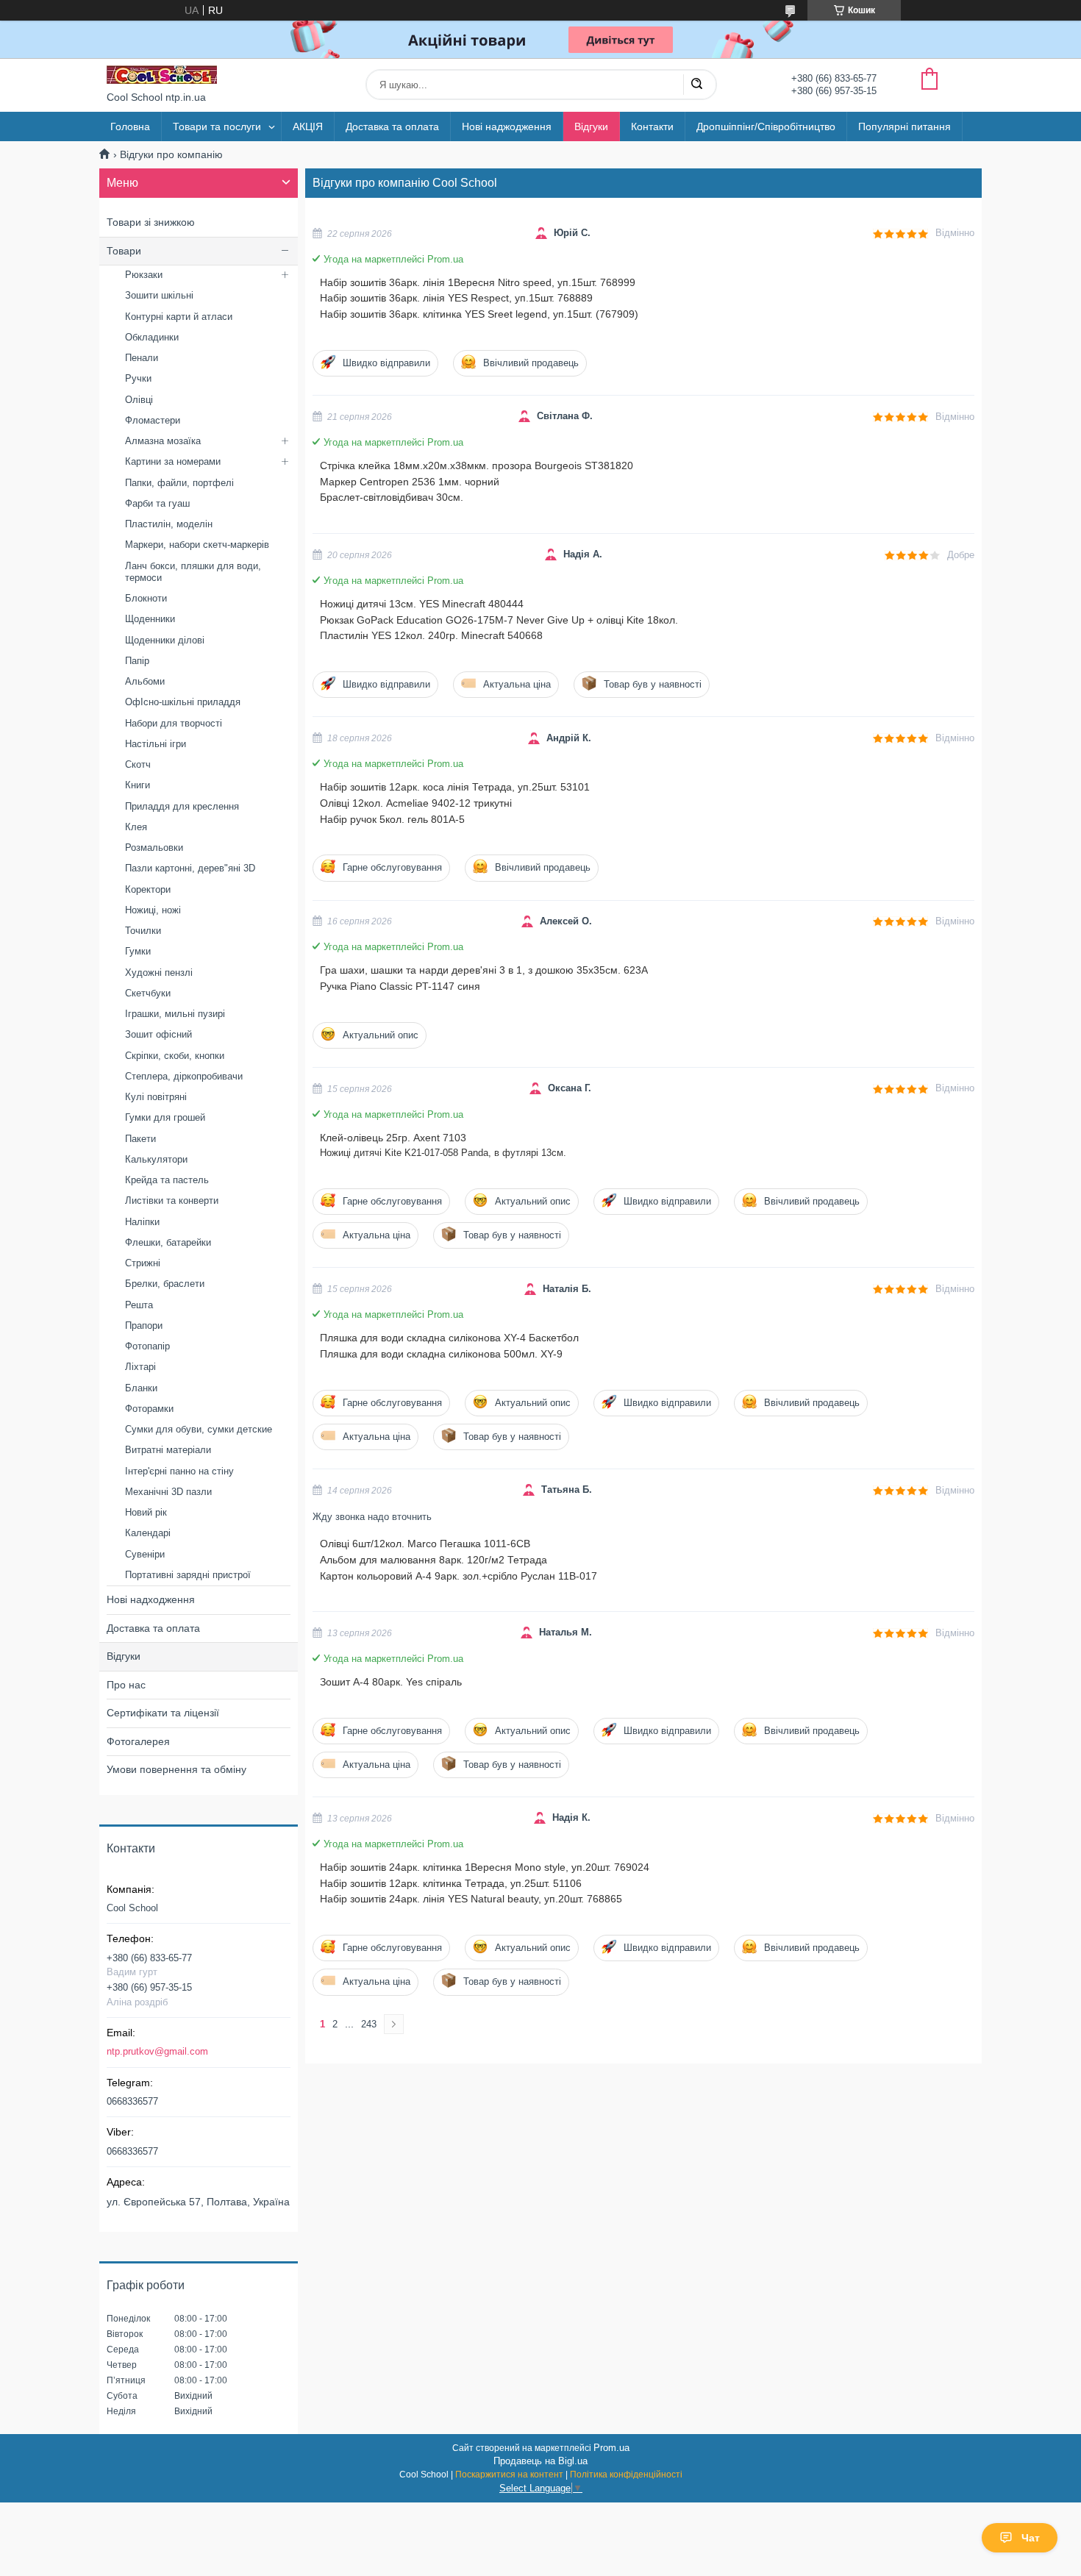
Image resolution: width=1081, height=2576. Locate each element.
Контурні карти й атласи (179, 317)
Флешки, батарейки (168, 1242)
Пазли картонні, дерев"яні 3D (190, 868)
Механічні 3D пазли (168, 1492)
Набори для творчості (174, 723)
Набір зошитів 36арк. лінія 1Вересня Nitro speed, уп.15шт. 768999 (478, 282)
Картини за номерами (173, 461)
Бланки (141, 1388)
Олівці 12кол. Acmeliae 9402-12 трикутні (416, 803)
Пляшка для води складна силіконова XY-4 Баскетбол (449, 1338)
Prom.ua (611, 2448)
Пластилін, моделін (169, 524)
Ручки (138, 378)
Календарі (148, 1533)
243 (369, 2024)
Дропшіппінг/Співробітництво (766, 126)
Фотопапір (147, 1346)
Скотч (138, 764)
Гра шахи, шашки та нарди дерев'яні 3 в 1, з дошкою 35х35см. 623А (484, 970)
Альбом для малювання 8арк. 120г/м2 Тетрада (434, 1560)
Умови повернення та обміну (176, 1769)
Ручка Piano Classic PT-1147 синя (400, 986)
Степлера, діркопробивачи (184, 1076)
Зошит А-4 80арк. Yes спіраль (391, 1682)
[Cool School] (162, 75)
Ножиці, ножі (153, 910)
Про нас (126, 1685)
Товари (124, 251)
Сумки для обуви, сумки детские (199, 1429)
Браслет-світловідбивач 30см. (392, 497)
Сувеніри (145, 1554)
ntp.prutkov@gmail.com (157, 2051)
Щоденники (150, 619)
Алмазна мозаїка (163, 441)
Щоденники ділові (165, 640)
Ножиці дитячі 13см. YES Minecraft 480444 (422, 604)
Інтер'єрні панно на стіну (179, 1471)
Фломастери (153, 420)
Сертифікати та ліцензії (163, 1713)
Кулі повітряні (156, 1097)
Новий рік (146, 1512)
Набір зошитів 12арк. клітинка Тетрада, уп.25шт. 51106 (451, 1883)
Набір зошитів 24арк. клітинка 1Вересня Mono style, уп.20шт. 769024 (485, 1867)
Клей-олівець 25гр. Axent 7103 (393, 1138)
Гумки (138, 951)
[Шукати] (696, 85)
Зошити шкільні (159, 295)
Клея (136, 827)
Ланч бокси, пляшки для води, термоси (193, 572)
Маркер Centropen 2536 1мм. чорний (410, 482)
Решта (139, 1305)
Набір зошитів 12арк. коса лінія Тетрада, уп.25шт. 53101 (455, 787)
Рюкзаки (144, 275)
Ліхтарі (140, 1367)
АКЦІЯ (308, 126)
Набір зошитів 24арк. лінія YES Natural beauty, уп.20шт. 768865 (471, 1899)
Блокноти (146, 598)
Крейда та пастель (167, 1180)
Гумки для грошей (165, 1117)
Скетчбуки (148, 993)
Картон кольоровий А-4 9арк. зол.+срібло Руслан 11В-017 (459, 1576)
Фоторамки (149, 1409)
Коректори (148, 889)
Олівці (139, 400)
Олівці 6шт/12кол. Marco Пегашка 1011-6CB (425, 1544)
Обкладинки (152, 337)
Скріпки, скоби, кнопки (175, 1056)
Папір (137, 661)
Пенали (142, 358)
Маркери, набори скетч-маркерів (197, 545)
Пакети (140, 1139)
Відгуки (591, 126)
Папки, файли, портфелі (179, 483)
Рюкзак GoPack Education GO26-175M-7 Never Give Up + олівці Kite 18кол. (499, 620)
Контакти (652, 126)
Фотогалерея (138, 1741)
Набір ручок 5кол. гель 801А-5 (392, 819)
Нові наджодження (507, 126)
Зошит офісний (158, 1034)
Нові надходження (151, 1599)
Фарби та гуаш (157, 503)
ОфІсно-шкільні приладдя (183, 702)
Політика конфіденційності (626, 2475)
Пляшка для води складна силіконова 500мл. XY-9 (441, 1354)
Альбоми (145, 681)
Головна (130, 126)
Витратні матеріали (168, 1450)
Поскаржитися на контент (509, 2475)
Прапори (144, 1326)
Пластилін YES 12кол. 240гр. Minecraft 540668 (431, 635)
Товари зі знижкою (151, 222)
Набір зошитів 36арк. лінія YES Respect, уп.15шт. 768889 (456, 298)
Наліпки (142, 1222)
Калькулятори (156, 1159)
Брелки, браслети (165, 1284)
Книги (138, 785)
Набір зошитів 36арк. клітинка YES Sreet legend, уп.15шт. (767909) (479, 314)
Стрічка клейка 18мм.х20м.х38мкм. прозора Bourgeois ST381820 (477, 465)
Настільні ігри (156, 744)
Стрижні (143, 1263)
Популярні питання (905, 126)
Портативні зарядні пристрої (188, 1575)
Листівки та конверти (172, 1200)
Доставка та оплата (392, 126)
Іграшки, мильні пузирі (175, 1014)
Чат (1031, 2538)
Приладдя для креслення (182, 806)
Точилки (143, 931)
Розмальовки (154, 848)
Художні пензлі (159, 973)
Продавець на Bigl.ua (540, 2461)
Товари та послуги (217, 126)
